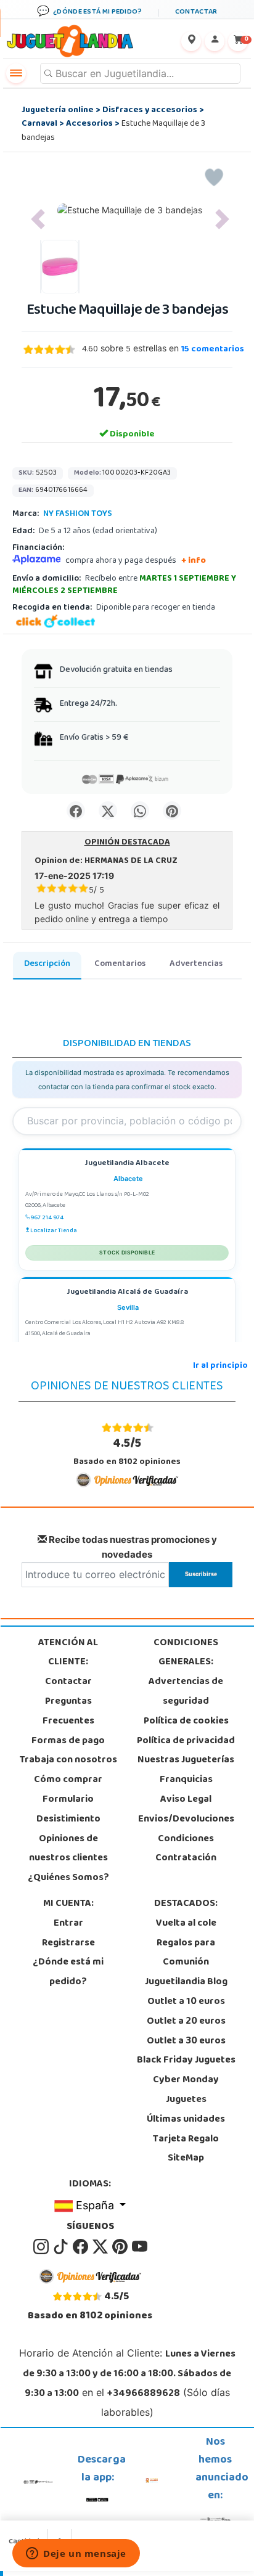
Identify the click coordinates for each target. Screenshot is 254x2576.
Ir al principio (220, 1366)
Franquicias (186, 1780)
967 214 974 (47, 1218)
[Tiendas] (191, 41)
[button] (38, 219)
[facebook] (81, 2247)
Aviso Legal (186, 1800)
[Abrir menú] (16, 73)
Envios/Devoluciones (186, 1820)
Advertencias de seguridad (186, 1692)
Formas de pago (68, 1741)
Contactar (68, 1682)
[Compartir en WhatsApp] (140, 811)
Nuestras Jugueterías (186, 1760)
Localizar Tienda (54, 1231)
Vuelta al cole (186, 1924)
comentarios (213, 350)
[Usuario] (215, 41)
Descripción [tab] (47, 964)
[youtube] (140, 2247)
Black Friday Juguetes (186, 2061)
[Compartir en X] (108, 811)
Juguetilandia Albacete (127, 1164)
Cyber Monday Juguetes (186, 2090)
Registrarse (68, 1944)
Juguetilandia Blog (186, 1982)
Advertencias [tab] (196, 964)
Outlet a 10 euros (186, 2002)
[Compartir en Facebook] (76, 811)
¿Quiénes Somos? (68, 1878)
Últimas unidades (186, 2120)
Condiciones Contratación (186, 1849)
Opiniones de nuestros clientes (68, 1849)
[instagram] (42, 2247)
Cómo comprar (68, 1780)
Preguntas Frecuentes (68, 1712)
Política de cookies (186, 1722)
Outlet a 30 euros (186, 2042)
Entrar (68, 1924)
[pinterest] (121, 2247)
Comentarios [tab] (120, 964)
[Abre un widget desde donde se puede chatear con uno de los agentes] (76, 2554)
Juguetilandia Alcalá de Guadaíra (127, 1293)
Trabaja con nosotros (68, 1760)
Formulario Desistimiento (68, 1810)
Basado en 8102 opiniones (127, 1452)
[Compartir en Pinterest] (172, 811)
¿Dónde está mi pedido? (68, 1973)
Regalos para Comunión (186, 1953)
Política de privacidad (186, 1741)
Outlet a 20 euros (186, 2022)
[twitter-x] (101, 2247)
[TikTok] (62, 2247)
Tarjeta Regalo (186, 2140)
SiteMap (186, 2159)
